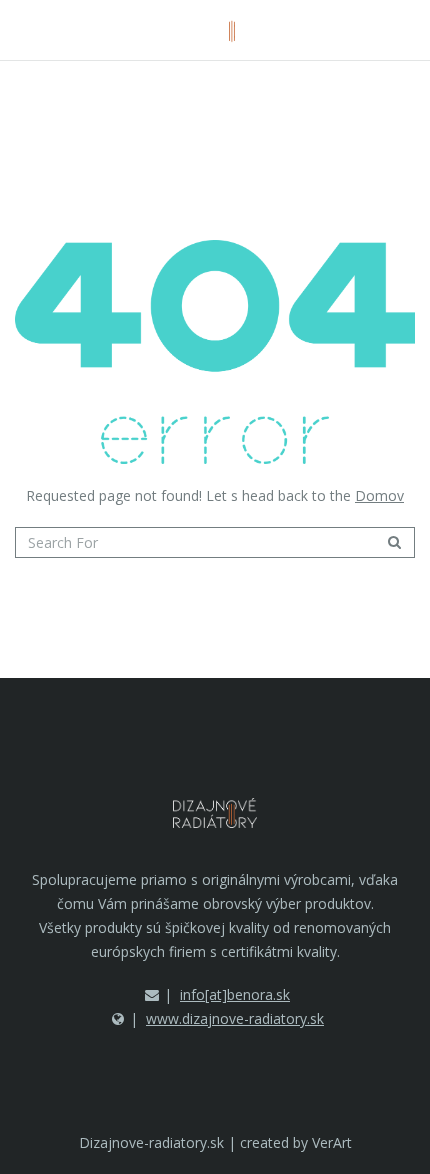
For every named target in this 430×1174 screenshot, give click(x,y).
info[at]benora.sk (235, 994)
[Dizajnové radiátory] (215, 30)
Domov (379, 495)
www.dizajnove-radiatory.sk (235, 1018)
